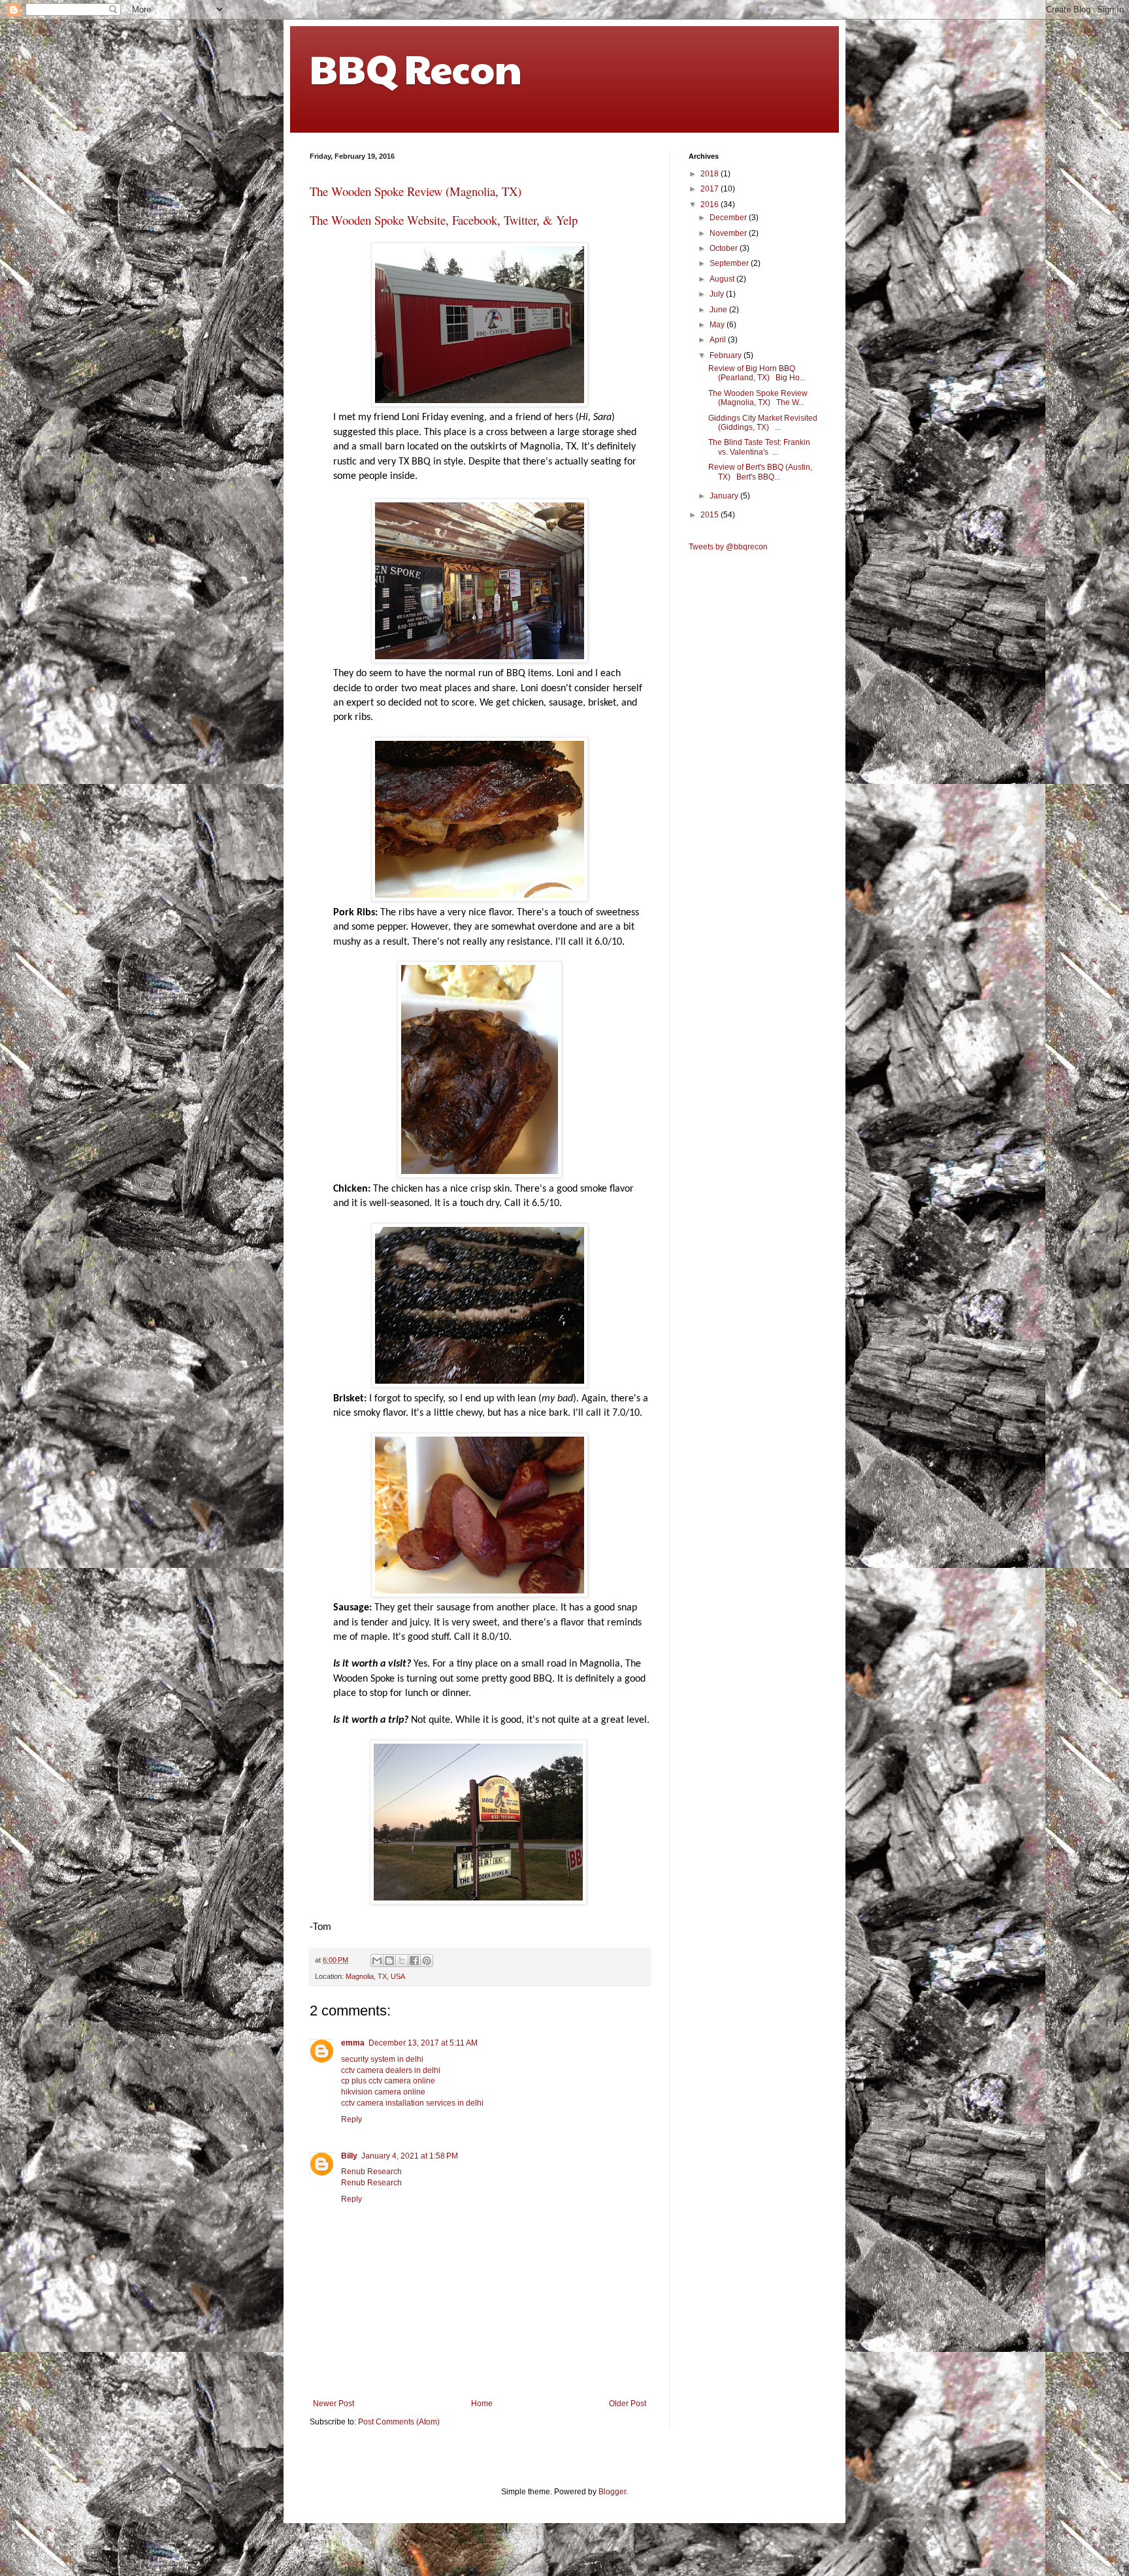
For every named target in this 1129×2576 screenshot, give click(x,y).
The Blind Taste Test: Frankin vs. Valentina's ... (759, 447)
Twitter (520, 220)
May (718, 325)
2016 (711, 204)
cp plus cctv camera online (388, 2081)
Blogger (612, 2492)
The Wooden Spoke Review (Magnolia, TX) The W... (758, 398)
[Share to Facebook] (414, 1961)
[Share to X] (402, 1961)
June (719, 310)
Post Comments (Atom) (399, 2422)
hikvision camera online (383, 2092)
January (725, 496)
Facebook (475, 220)
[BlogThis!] (389, 1961)
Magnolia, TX (483, 191)
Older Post (628, 2404)
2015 (711, 515)
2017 (711, 189)
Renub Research (371, 2172)
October (725, 248)
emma (353, 2043)
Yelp (567, 220)
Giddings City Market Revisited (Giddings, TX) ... (763, 423)
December (729, 218)
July (718, 294)
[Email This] (377, 1961)
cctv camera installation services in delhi (412, 2103)
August (723, 279)
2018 (711, 174)
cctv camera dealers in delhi (391, 2070)
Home (482, 2404)
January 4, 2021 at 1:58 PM (410, 2156)
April (719, 340)
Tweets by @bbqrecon (728, 547)
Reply (352, 2119)
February (727, 355)
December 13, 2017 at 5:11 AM (423, 2043)
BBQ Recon (416, 68)
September (730, 263)
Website (426, 220)
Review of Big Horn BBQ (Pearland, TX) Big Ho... (757, 373)
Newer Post (334, 2404)
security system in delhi (382, 2059)
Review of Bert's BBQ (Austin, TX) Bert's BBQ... (760, 472)
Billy (349, 2156)
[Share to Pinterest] (427, 1961)
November (729, 233)
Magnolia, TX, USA (375, 1976)
